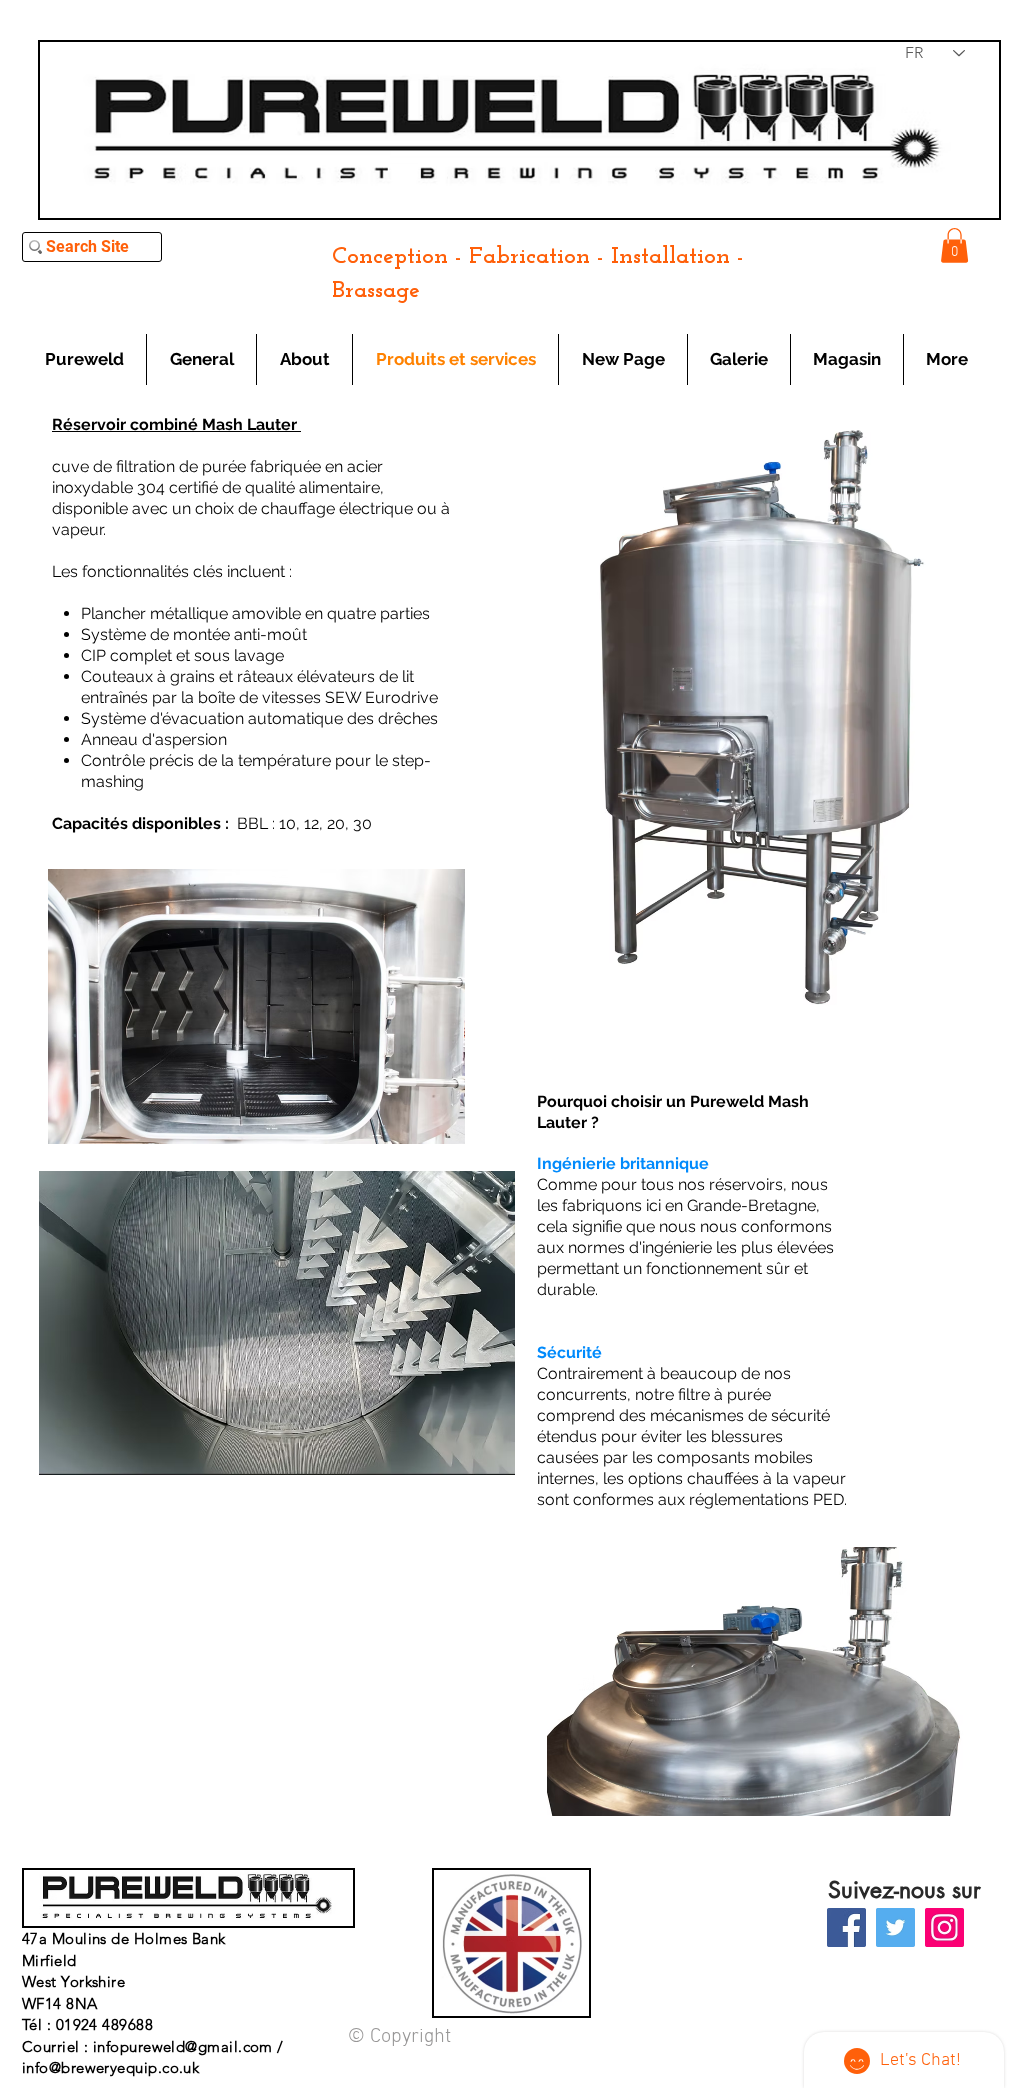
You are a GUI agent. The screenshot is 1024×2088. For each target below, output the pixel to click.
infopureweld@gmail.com (183, 2046)
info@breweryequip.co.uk (110, 2067)
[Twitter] (895, 1927)
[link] (954, 245)
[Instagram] (944, 1927)
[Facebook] (846, 1927)
